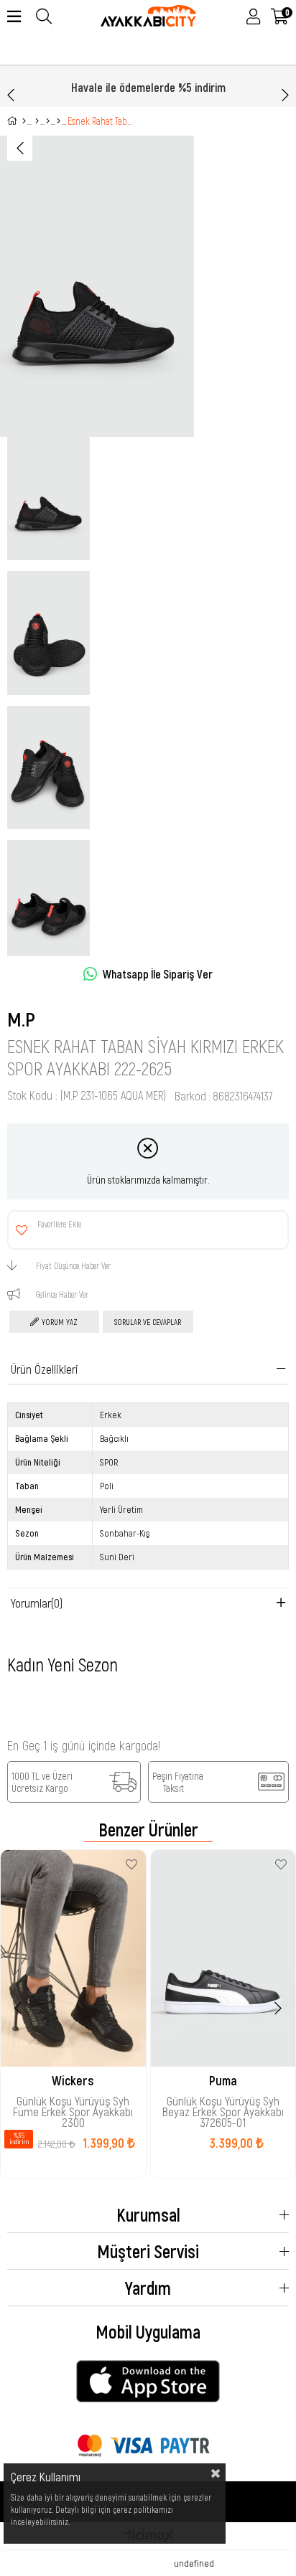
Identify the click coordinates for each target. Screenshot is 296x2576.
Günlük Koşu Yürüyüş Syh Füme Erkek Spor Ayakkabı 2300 (73, 2105)
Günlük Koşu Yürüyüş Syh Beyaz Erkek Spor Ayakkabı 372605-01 (223, 2105)
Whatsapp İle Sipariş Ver (158, 974)
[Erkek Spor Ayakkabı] (48, 121)
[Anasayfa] (24, 121)
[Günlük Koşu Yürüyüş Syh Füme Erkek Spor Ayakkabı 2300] (73, 1958)
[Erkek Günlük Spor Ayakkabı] (59, 121)
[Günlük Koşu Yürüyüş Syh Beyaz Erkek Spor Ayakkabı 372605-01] (223, 1958)
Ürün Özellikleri (45, 1369)
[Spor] (37, 121)
